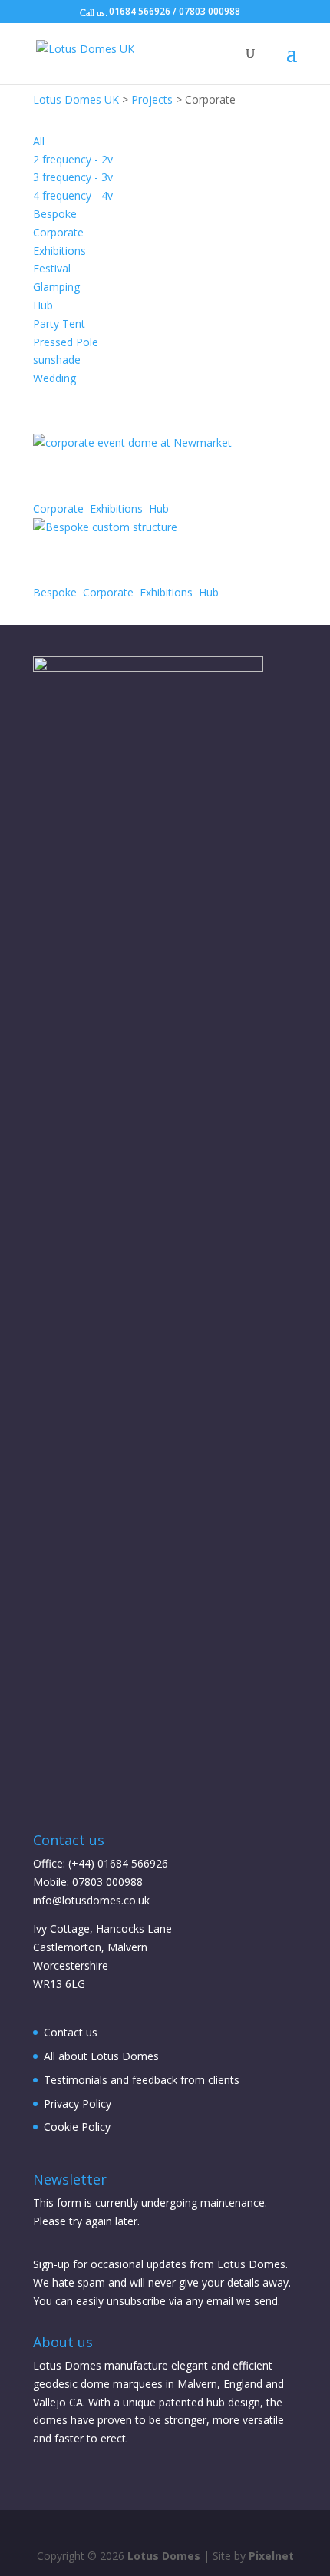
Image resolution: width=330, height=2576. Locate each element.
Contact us (71, 2032)
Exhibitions (59, 251)
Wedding (54, 378)
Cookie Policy (77, 2127)
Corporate (58, 232)
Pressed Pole (66, 342)
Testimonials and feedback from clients (142, 2080)
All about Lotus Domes (101, 2056)
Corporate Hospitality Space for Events (161, 472)
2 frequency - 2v (73, 159)
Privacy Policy (78, 2104)
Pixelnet (271, 2556)
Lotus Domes (164, 2556)
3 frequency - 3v (73, 177)
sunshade (57, 360)
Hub (43, 305)
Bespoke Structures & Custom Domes (132, 556)
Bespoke (55, 214)
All (39, 141)
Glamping (56, 287)
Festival (52, 268)
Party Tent (59, 324)
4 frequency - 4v (73, 195)
